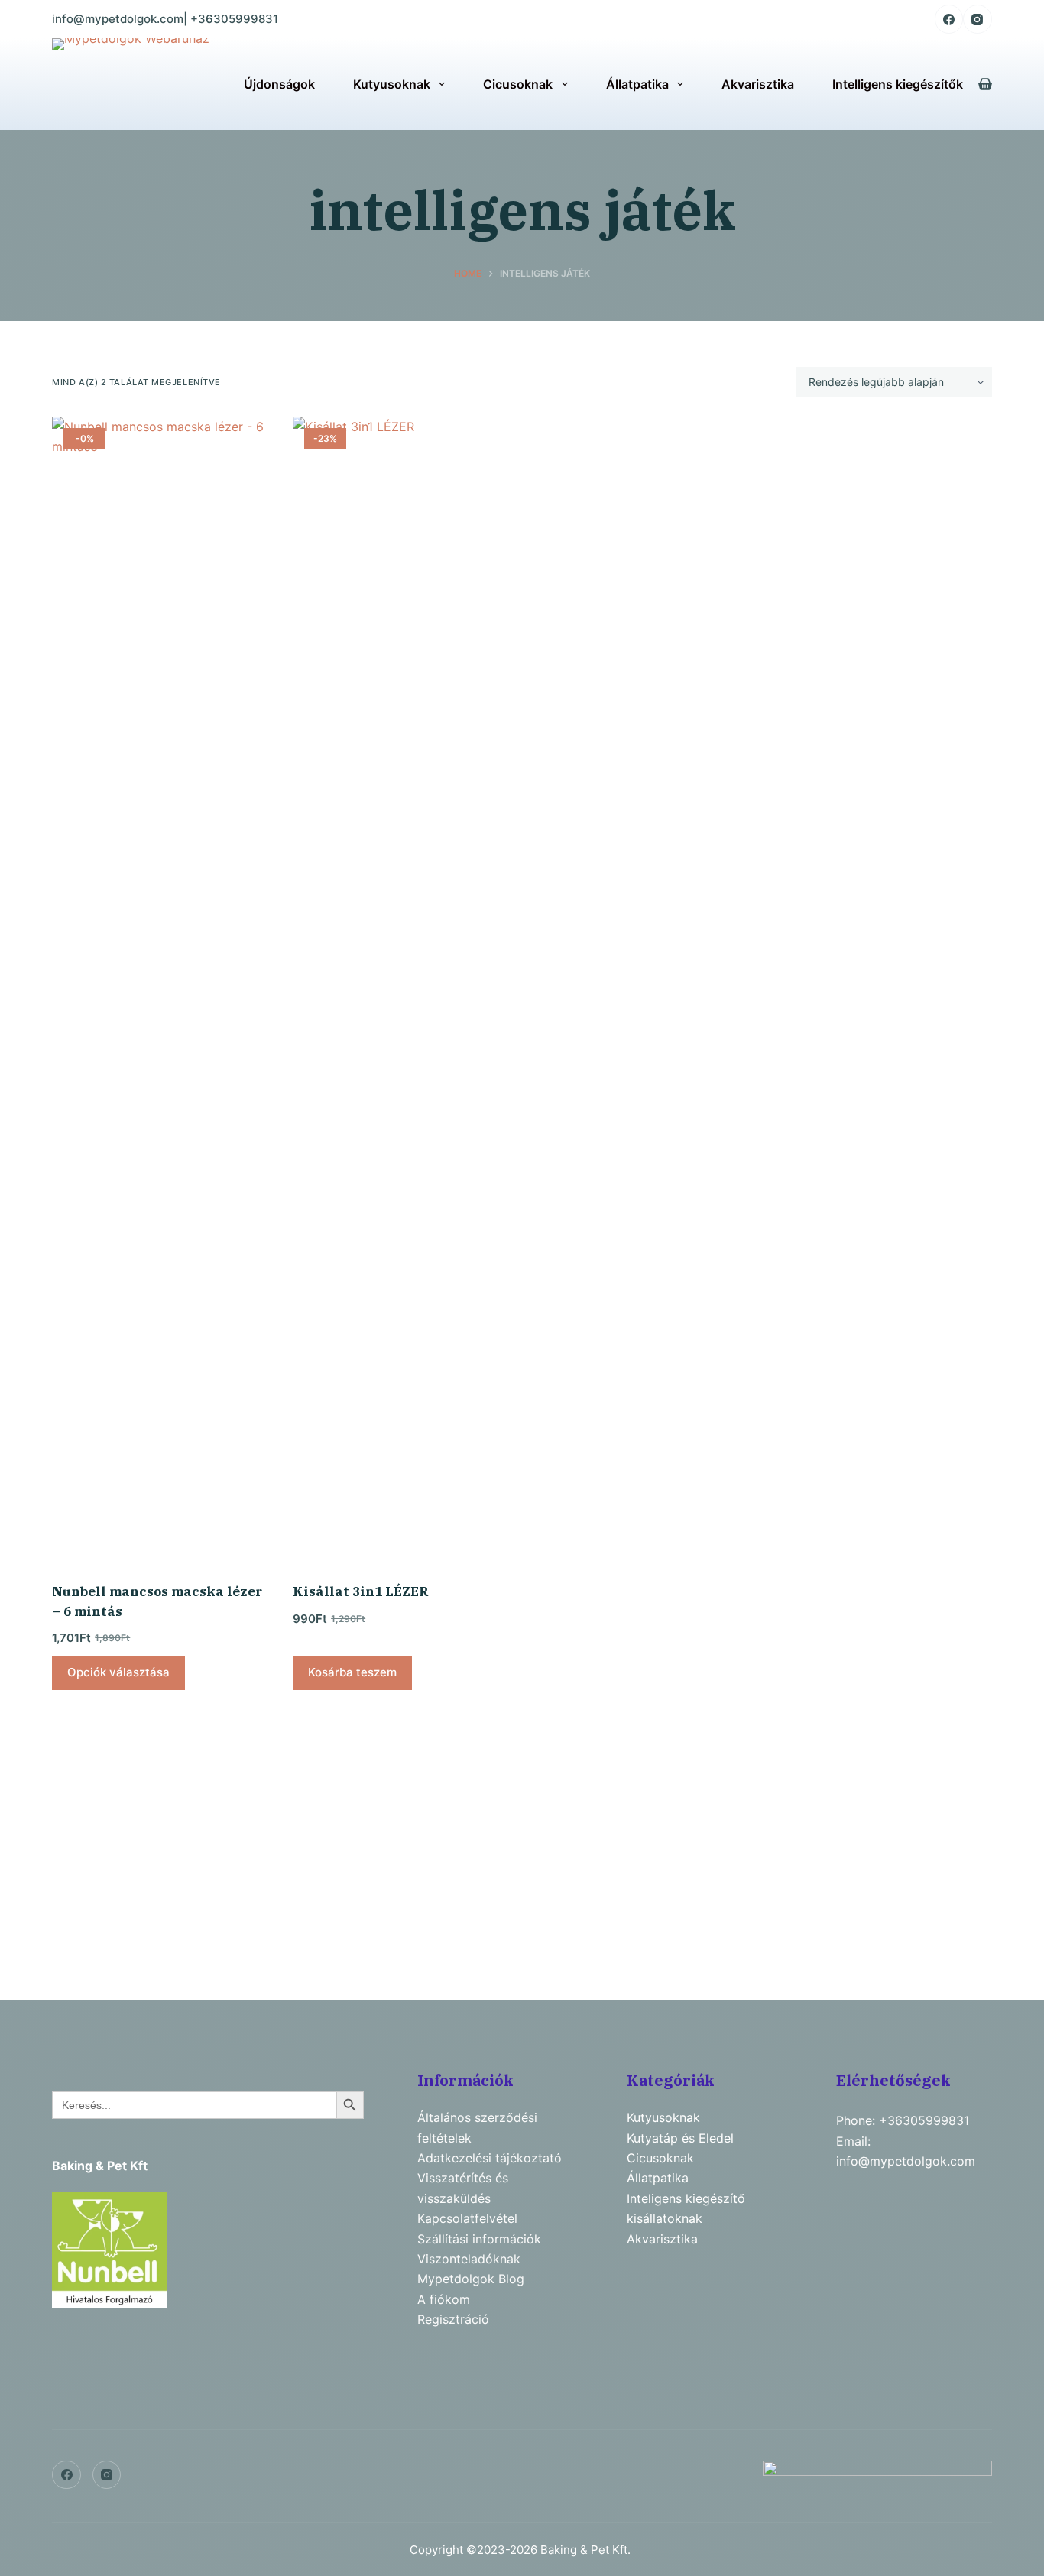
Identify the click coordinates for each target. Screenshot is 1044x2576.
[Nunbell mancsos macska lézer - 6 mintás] (161, 990)
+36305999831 (234, 19)
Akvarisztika (758, 84)
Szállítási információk (479, 2239)
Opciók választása (118, 1672)
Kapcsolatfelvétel (467, 2218)
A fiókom (444, 2299)
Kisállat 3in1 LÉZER (361, 1591)
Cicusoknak (518, 84)
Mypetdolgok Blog (471, 2279)
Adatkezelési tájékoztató (490, 2158)
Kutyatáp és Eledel (680, 2138)
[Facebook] (949, 19)
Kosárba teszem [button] (352, 1672)
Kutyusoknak (392, 84)
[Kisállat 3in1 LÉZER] (402, 990)
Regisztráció (453, 2319)
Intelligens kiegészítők (898, 84)
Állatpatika (637, 84)
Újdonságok (279, 84)
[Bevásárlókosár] (985, 84)
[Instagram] (978, 19)
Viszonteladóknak (469, 2259)
